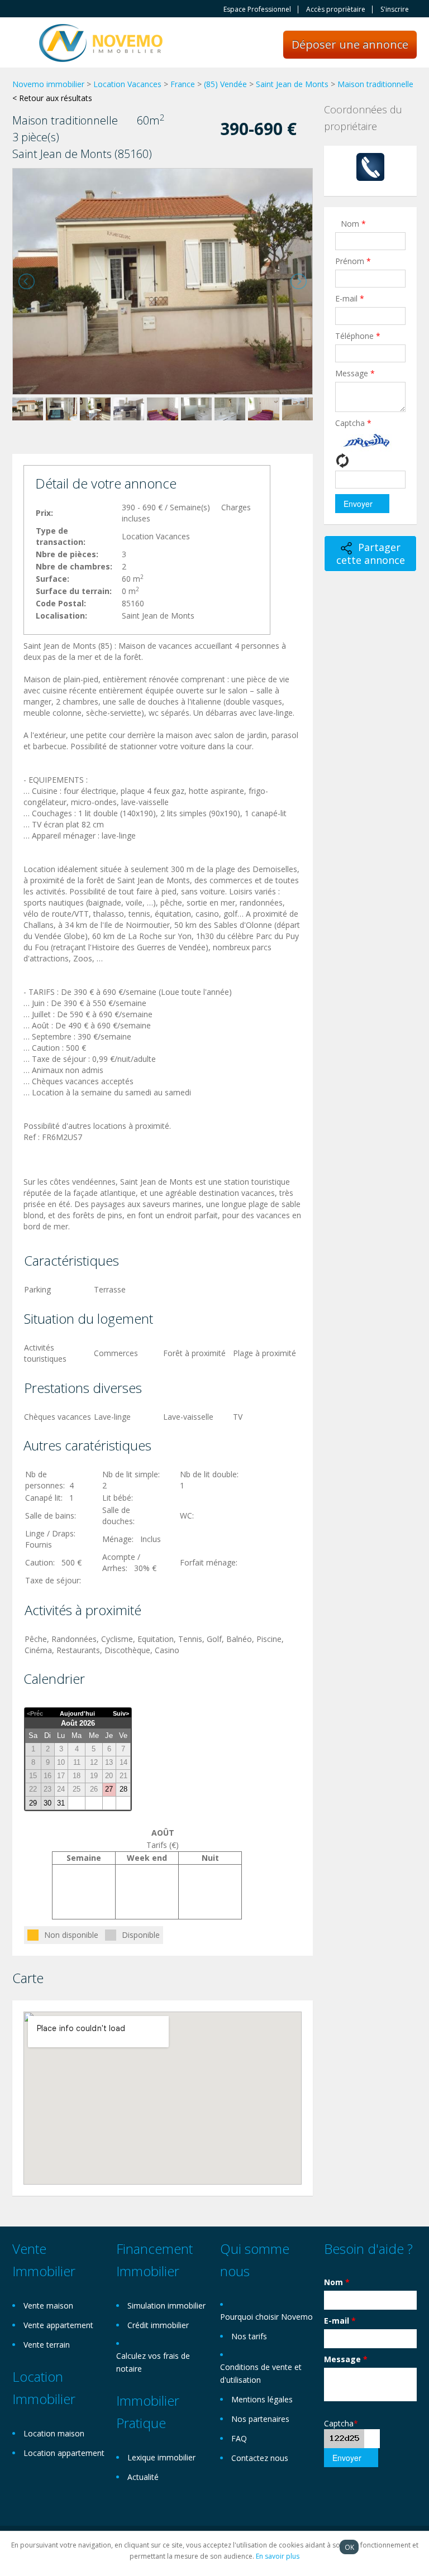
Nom (353, 224)
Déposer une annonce (350, 44)
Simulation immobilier (166, 2306)
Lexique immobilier (161, 2457)
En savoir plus (278, 2556)
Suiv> (121, 1713)
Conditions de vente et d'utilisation (261, 2373)
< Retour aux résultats (52, 98)
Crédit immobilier (158, 2325)
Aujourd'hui (77, 1713)
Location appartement (64, 2453)
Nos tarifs (249, 2336)
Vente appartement (58, 2325)
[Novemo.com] (101, 42)
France (183, 84)
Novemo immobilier (48, 84)
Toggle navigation (22, 44)
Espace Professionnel (257, 9)
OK (349, 2547)
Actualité (143, 2477)
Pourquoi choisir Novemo (266, 2317)
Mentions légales (262, 2399)
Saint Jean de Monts (292, 84)
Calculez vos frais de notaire (153, 2362)
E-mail (350, 298)
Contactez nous (260, 2458)
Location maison (54, 2433)
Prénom (353, 261)
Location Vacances (127, 84)
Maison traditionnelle (375, 84)
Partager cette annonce (371, 554)
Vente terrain (47, 2345)
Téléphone (358, 336)
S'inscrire (395, 9)
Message (355, 373)
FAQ (239, 2438)
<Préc (35, 1713)
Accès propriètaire (336, 9)
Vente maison (48, 2306)
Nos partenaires (260, 2419)
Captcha (353, 423)
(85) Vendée (225, 84)
